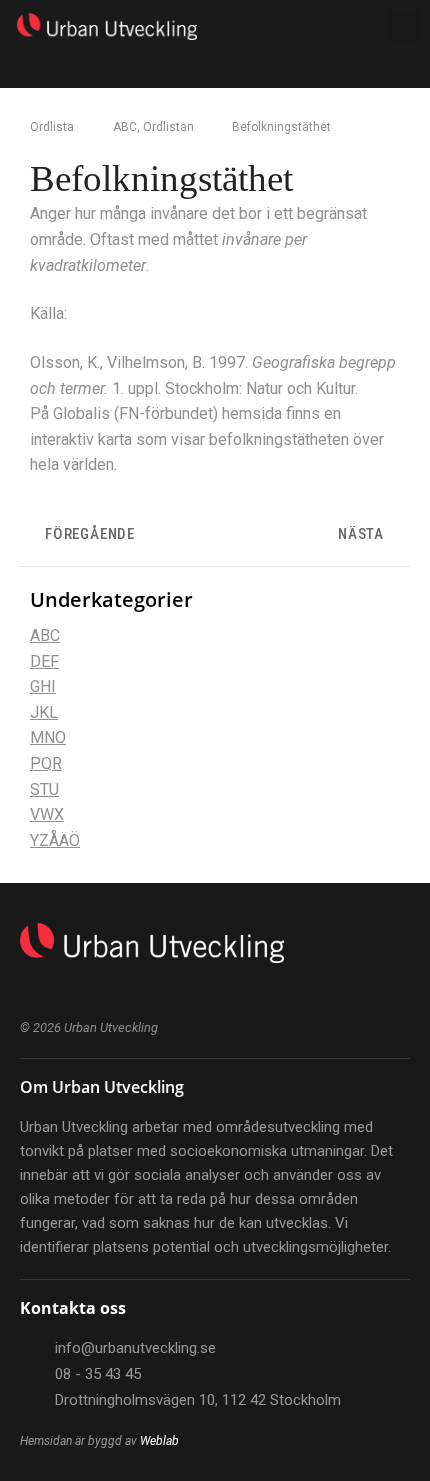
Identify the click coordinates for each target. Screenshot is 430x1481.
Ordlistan (168, 127)
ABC (125, 127)
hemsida (252, 413)
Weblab (159, 1441)
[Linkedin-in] (27, 990)
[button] (318, 27)
